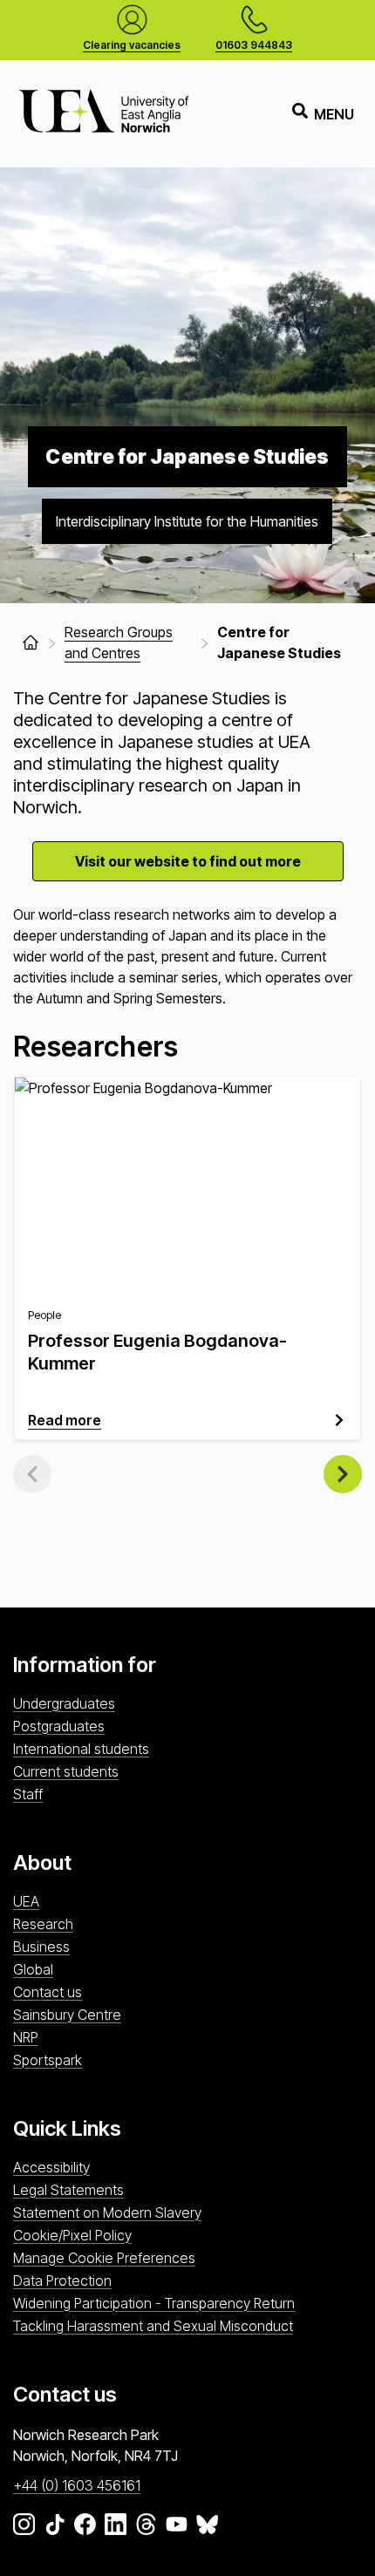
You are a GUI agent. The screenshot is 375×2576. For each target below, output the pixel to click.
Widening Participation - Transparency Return (154, 2303)
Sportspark (48, 2060)
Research (43, 1924)
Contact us (48, 1992)
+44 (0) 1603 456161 (77, 2485)
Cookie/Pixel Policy (72, 2235)
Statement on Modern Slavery (107, 2212)
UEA (26, 1901)
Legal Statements (68, 2190)
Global (33, 1969)
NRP (26, 2037)
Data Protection (62, 2280)
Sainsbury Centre (67, 2015)
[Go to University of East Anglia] (104, 114)
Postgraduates (59, 1726)
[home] (31, 642)
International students (81, 1749)
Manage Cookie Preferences (104, 2258)
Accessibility (51, 2167)
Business (41, 1947)
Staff (28, 1794)
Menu (334, 114)
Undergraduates (64, 1703)
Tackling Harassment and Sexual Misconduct (153, 2326)
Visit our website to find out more (188, 861)
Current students (66, 1771)
